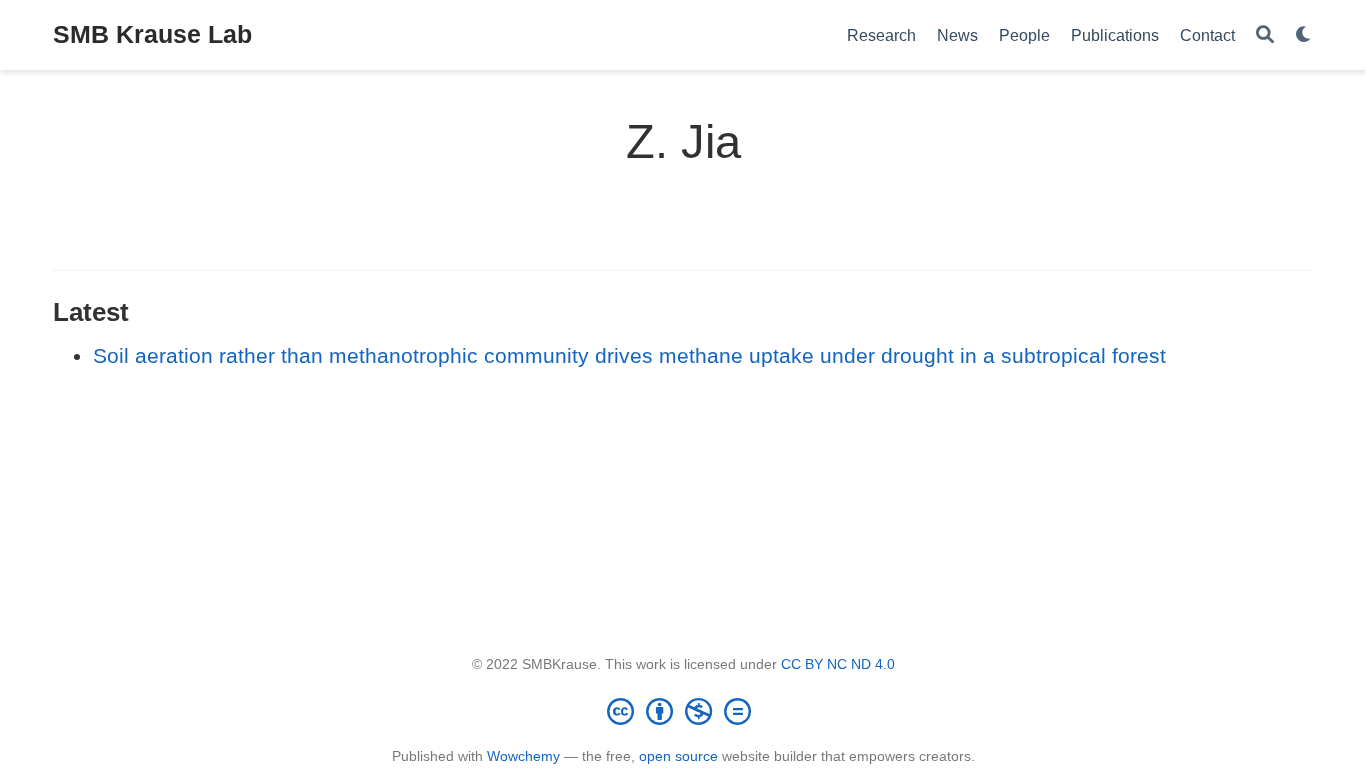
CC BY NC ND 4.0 (838, 664)
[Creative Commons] (683, 711)
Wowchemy (523, 756)
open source (678, 756)
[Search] (1265, 35)
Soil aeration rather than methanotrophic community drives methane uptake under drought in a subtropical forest (629, 355)
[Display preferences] (1304, 35)
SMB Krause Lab (152, 34)
